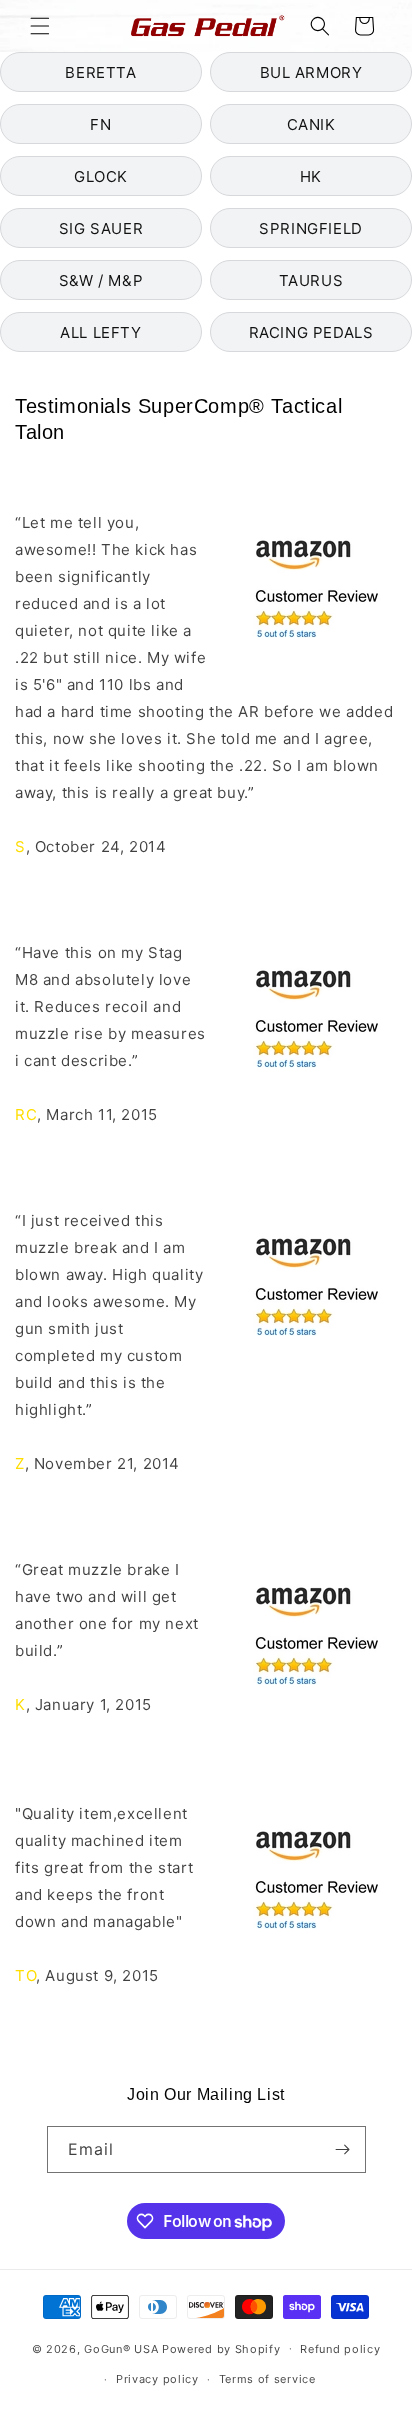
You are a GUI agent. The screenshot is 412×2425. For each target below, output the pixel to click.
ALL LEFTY (100, 332)
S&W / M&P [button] (101, 280)
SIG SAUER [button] (101, 228)
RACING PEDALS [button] (311, 332)
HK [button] (311, 176)
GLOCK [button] (101, 176)
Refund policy (340, 2349)
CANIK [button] (311, 124)
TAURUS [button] (311, 280)
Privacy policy (157, 2379)
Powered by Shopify (221, 2348)
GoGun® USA (121, 2348)
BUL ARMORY (311, 72)
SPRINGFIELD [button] (311, 228)
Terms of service (267, 2379)
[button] (40, 26)
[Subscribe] (343, 2149)
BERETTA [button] (100, 72)
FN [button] (100, 124)
